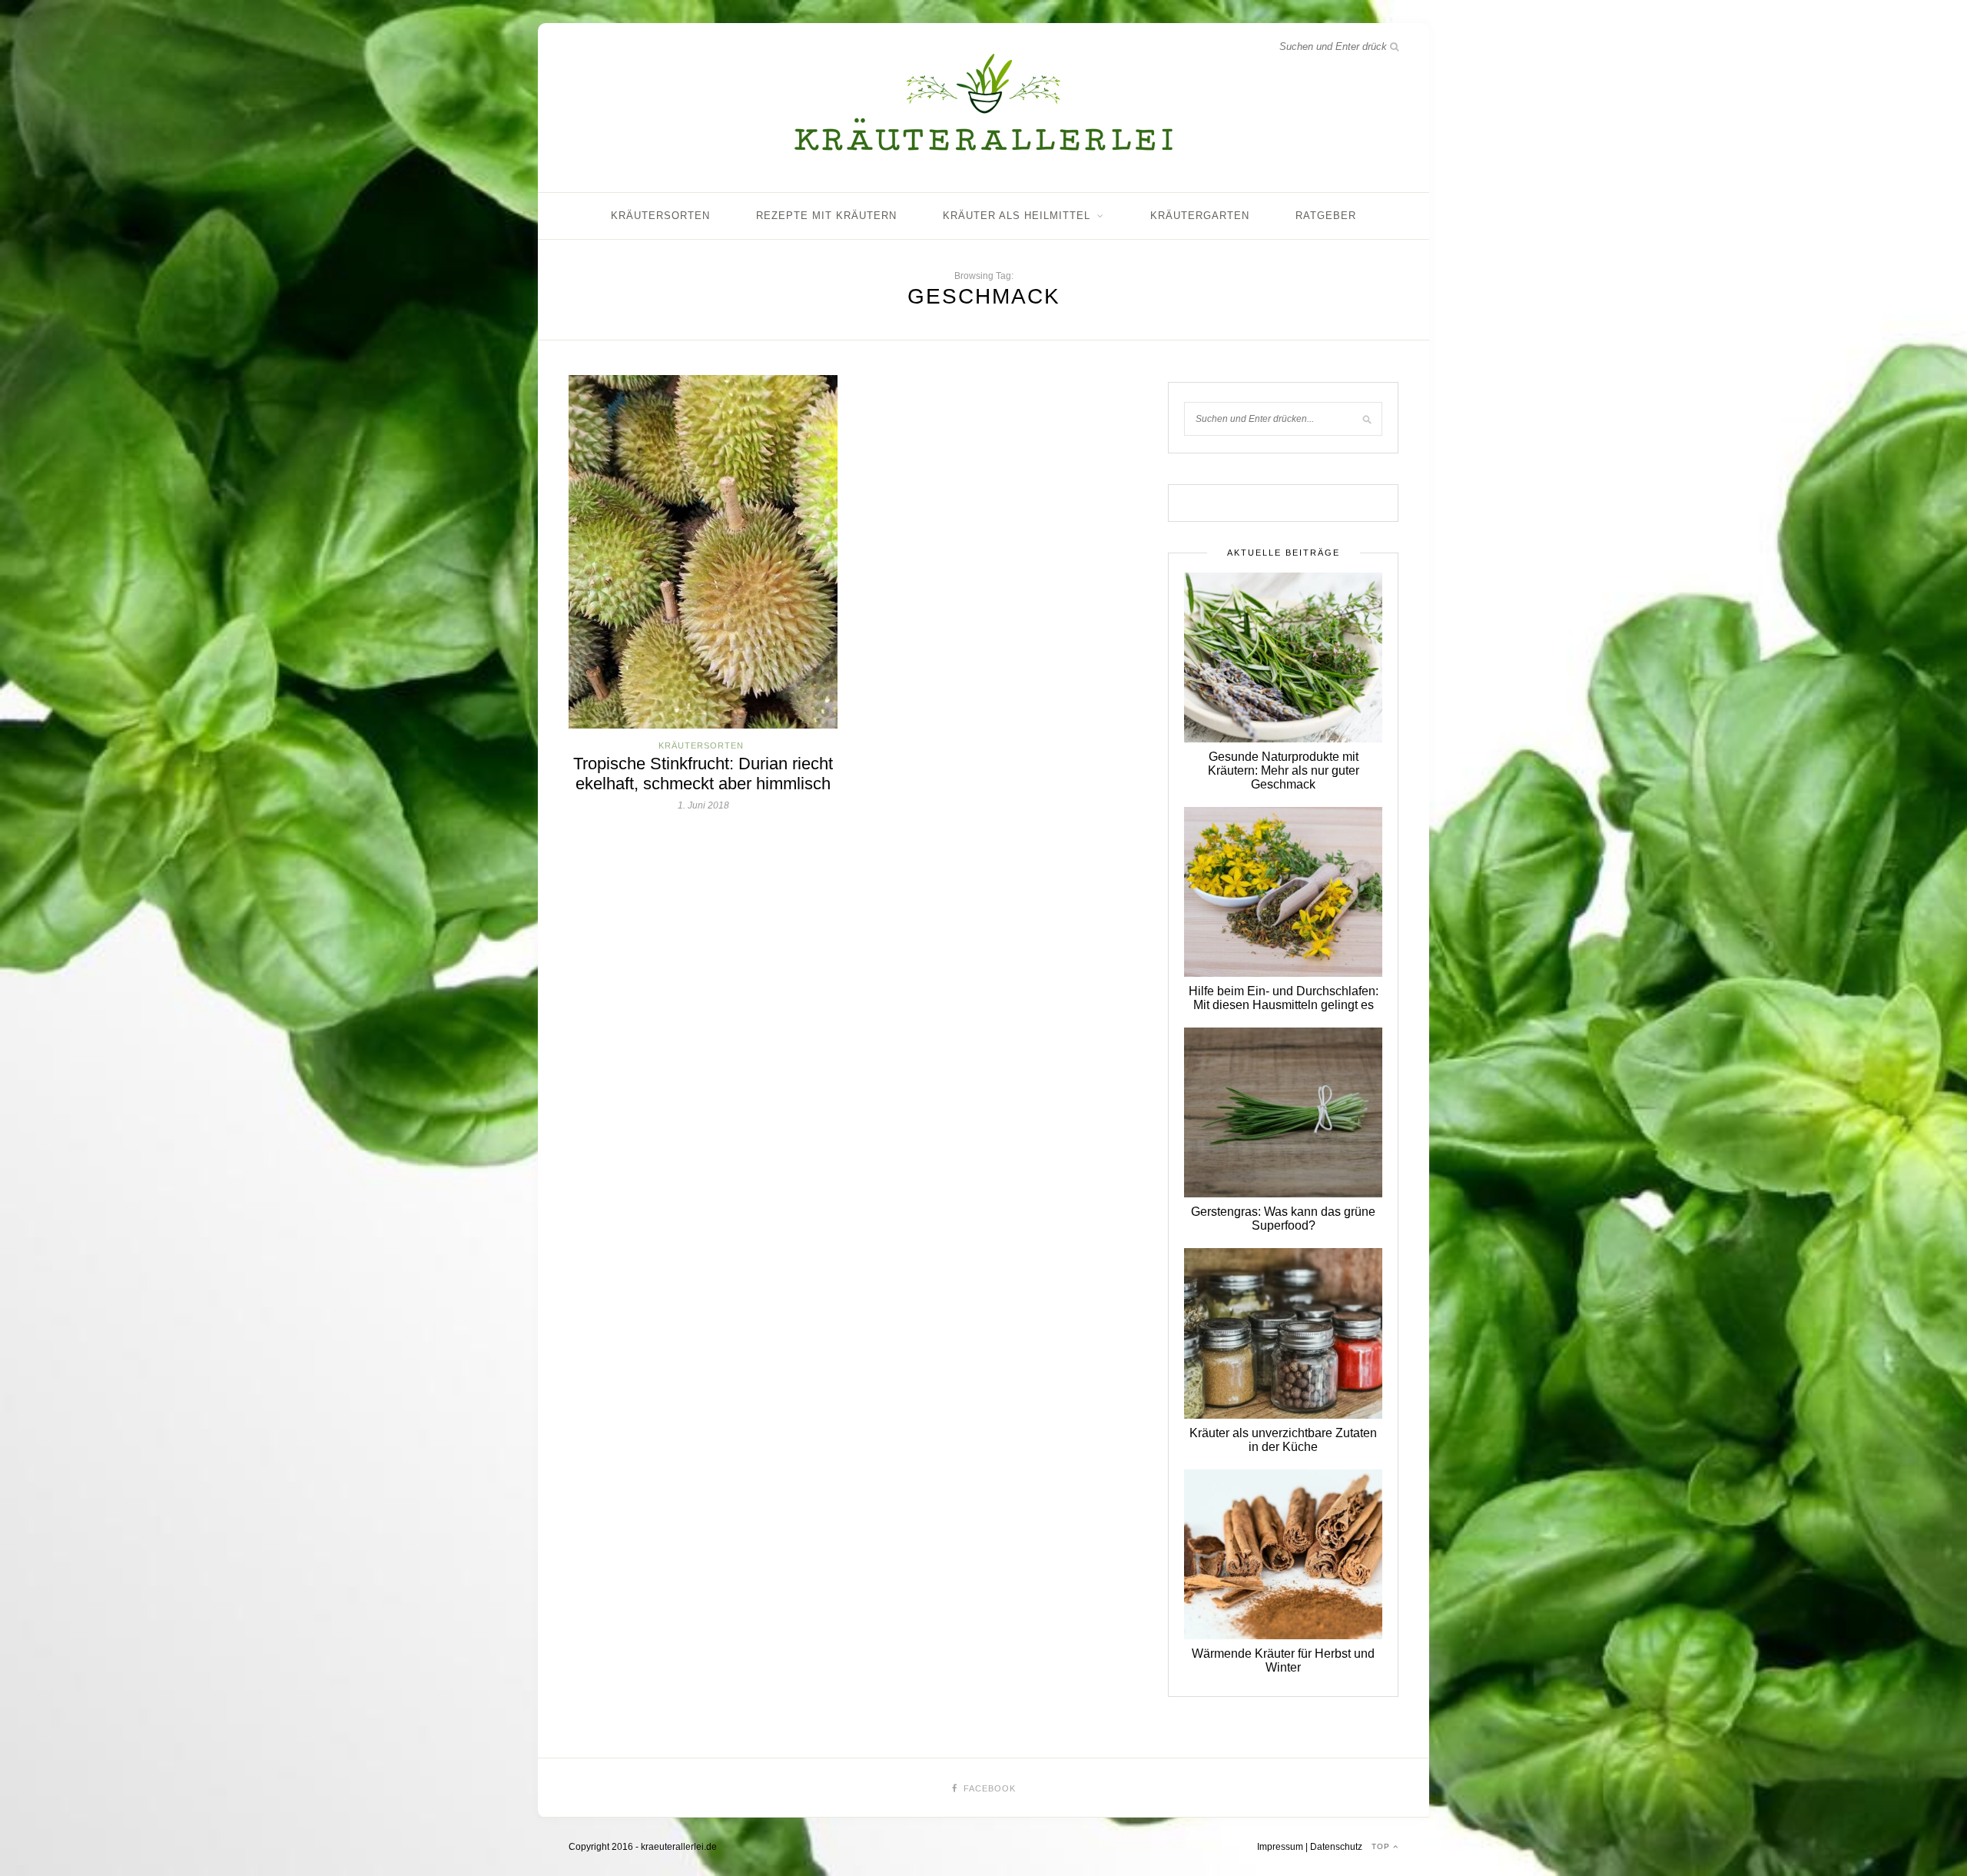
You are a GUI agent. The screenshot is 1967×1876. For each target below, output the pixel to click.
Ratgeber (1326, 216)
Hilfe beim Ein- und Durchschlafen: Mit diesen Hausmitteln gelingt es (1284, 998)
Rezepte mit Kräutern (826, 216)
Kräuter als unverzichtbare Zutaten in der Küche (1283, 1440)
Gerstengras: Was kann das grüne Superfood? (1283, 1219)
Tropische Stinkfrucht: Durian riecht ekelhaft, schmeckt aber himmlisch (703, 774)
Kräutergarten (1200, 216)
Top (1382, 1846)
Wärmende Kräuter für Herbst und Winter (1283, 1660)
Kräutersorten (660, 216)
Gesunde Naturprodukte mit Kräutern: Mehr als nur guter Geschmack (1284, 770)
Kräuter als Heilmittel (1017, 216)
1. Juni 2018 (703, 805)
